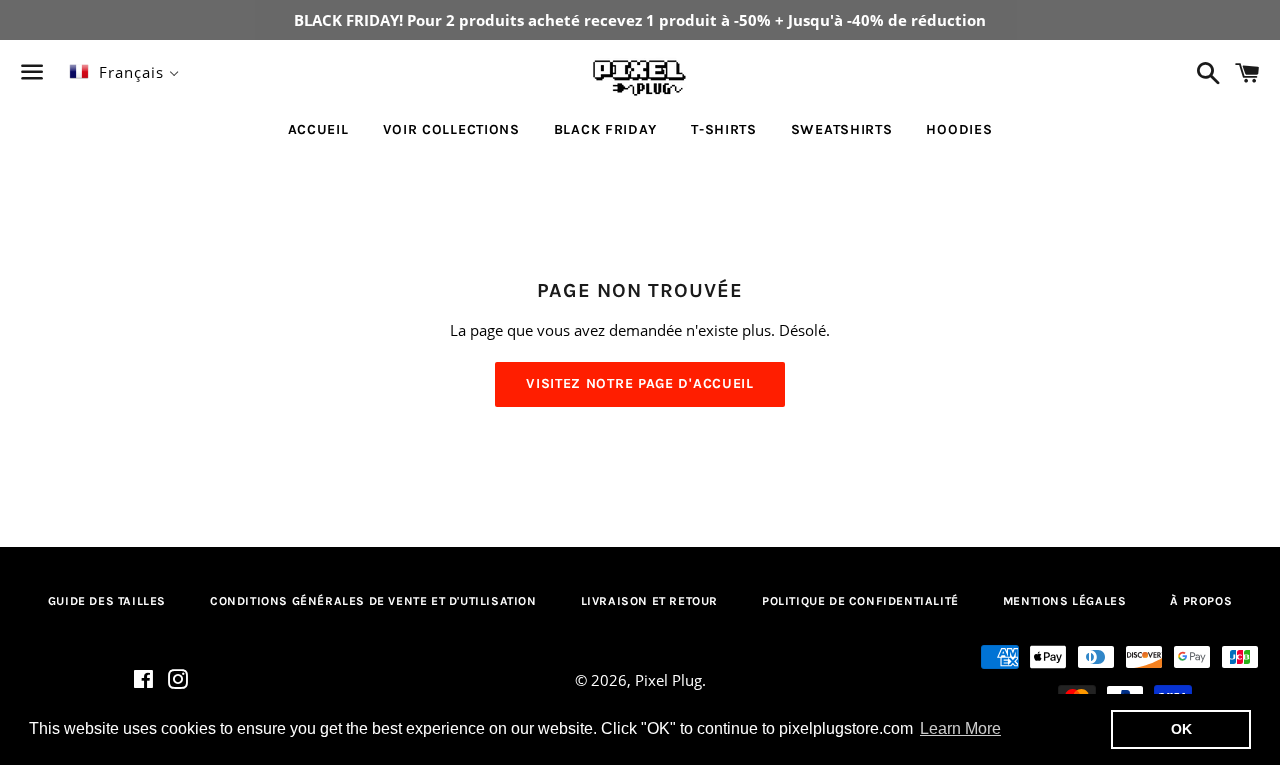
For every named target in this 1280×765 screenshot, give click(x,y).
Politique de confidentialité (860, 601)
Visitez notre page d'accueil (640, 383)
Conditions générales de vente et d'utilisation (373, 601)
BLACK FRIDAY (605, 129)
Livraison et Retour (649, 601)
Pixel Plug (668, 680)
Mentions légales (1065, 601)
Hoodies (959, 129)
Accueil (318, 129)
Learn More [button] (960, 728)
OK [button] (1181, 729)
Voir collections (451, 129)
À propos (1201, 601)
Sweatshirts (842, 129)
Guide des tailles (107, 601)
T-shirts (724, 129)
